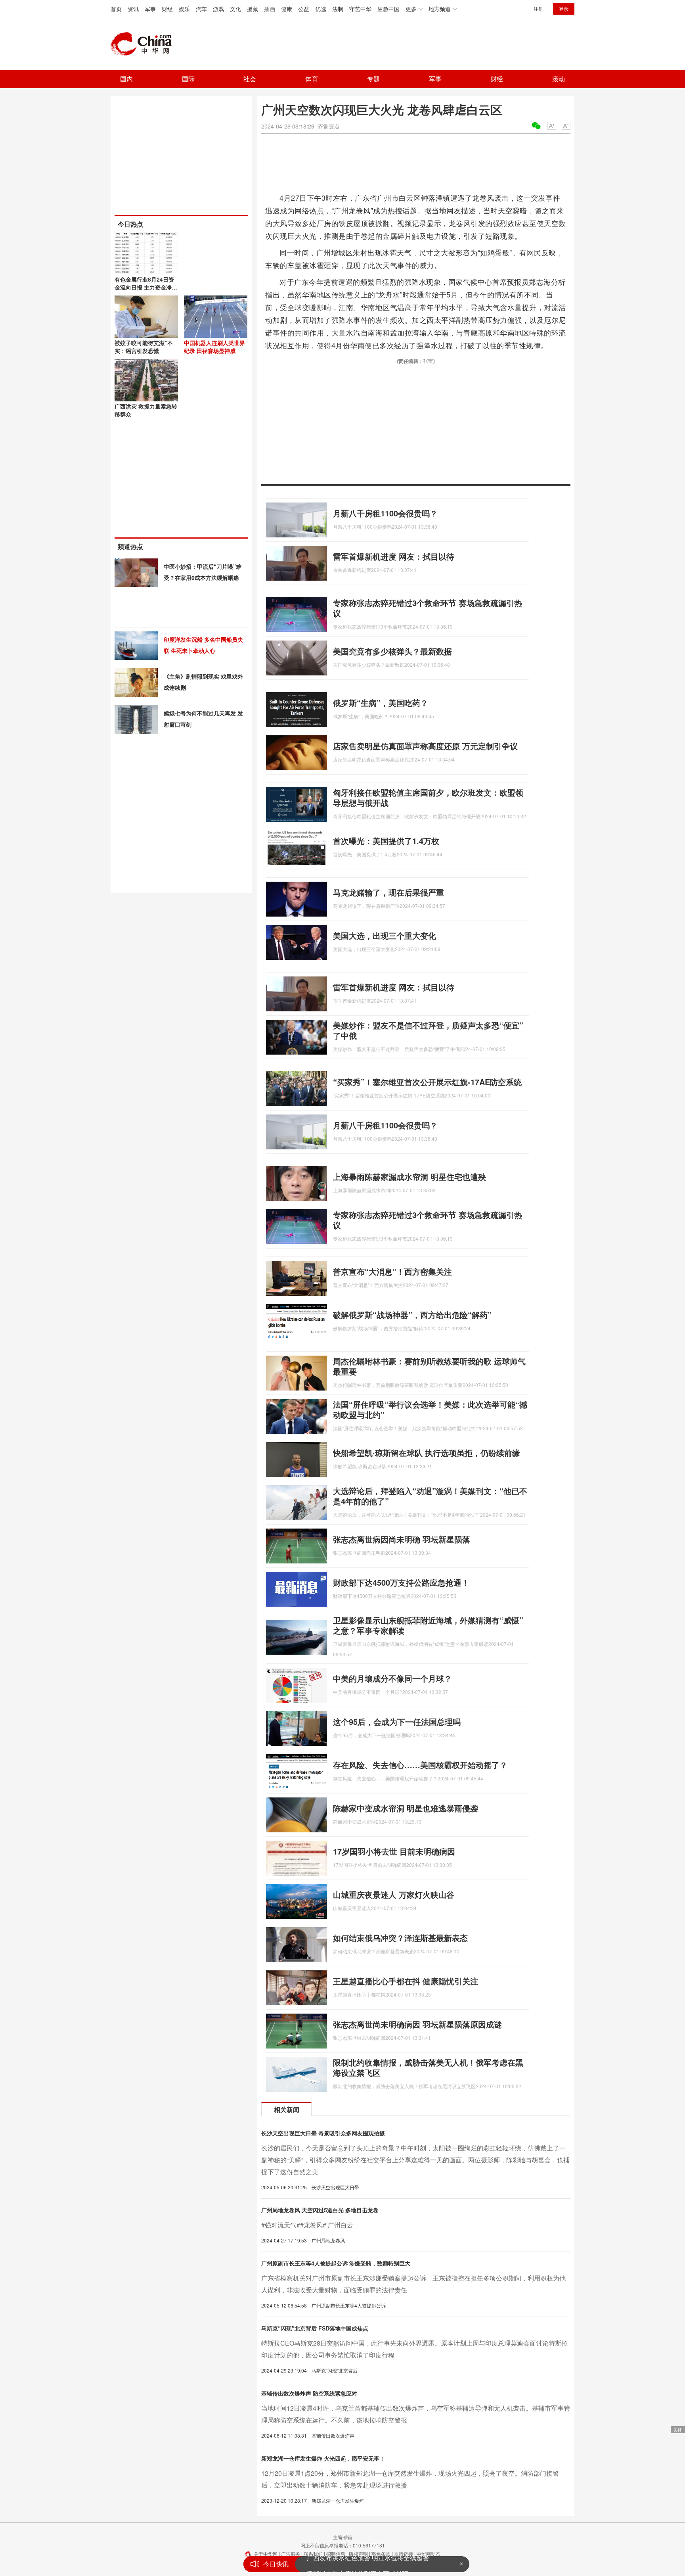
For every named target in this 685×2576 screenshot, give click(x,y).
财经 (167, 9)
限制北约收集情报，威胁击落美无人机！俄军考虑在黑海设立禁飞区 (428, 2067)
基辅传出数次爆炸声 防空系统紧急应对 (309, 2393)
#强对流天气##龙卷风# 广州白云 (307, 2225)
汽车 (201, 9)
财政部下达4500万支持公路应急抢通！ (401, 1582)
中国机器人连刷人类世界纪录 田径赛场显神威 (214, 347)
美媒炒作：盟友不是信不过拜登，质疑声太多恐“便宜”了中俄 (428, 1030)
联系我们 (313, 2554)
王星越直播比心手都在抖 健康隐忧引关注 (406, 1981)
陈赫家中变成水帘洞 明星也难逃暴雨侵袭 (406, 1808)
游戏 (218, 9)
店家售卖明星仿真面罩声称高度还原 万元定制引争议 (425, 746)
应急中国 (388, 9)
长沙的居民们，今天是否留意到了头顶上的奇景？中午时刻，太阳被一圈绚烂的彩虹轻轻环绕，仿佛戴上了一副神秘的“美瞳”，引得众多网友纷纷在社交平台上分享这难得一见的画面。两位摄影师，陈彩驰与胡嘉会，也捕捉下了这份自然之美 (415, 2160)
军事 (150, 9)
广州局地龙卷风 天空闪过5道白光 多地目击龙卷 (320, 2210)
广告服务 (291, 2554)
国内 (126, 79)
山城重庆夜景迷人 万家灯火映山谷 (394, 1894)
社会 (250, 79)
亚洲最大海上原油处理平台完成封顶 (358, 2564)
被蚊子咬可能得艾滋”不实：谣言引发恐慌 (144, 347)
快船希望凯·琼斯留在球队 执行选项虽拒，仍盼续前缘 (427, 1453)
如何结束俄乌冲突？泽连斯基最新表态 (400, 1938)
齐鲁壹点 (329, 126)
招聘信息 (336, 2554)
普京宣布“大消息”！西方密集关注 (392, 1271)
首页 (116, 9)
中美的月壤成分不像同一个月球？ (392, 1678)
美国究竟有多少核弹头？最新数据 (392, 651)
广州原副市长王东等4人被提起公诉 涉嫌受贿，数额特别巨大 (336, 2263)
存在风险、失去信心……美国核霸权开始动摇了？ (420, 1765)
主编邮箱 (342, 2537)
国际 (188, 79)
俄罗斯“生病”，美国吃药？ (381, 703)
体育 (312, 79)
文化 (235, 9)
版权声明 (358, 2554)
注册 (538, 9)
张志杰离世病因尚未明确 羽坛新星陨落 (402, 1539)
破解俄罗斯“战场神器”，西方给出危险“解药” (412, 1315)
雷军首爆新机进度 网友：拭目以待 (394, 556)
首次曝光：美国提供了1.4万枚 (386, 841)
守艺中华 (360, 9)
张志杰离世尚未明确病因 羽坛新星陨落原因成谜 (417, 2024)
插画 (270, 9)
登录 (564, 9)
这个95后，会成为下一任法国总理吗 (397, 1721)
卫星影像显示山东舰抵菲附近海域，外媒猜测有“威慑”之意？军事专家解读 (428, 1625)
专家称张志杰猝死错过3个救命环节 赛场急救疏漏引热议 (428, 608)
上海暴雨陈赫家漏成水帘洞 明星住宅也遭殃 (409, 1177)
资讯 (133, 9)
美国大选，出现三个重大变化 (385, 935)
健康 (287, 9)
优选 (321, 9)
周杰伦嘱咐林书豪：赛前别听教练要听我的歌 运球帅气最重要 (429, 1366)
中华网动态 (429, 2554)
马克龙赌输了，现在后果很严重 (388, 892)
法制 (338, 9)
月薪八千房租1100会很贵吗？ (385, 513)
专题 (373, 79)
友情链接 (404, 2554)
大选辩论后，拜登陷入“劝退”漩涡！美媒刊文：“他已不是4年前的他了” (430, 1496)
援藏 (253, 9)
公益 (304, 9)
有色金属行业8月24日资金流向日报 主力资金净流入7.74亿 (146, 287)
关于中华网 (266, 2554)
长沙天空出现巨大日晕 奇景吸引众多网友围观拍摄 (323, 2133)
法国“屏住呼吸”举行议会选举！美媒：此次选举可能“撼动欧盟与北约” (430, 1409)
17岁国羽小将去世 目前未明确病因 (394, 1851)
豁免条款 (381, 2554)
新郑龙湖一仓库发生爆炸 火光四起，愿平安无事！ (323, 2458)
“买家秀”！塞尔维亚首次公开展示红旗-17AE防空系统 (427, 1082)
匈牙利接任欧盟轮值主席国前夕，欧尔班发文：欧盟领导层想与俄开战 (428, 797)
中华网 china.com (144, 44)
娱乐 (184, 9)
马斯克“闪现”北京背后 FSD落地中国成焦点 (315, 2328)
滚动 (559, 79)
